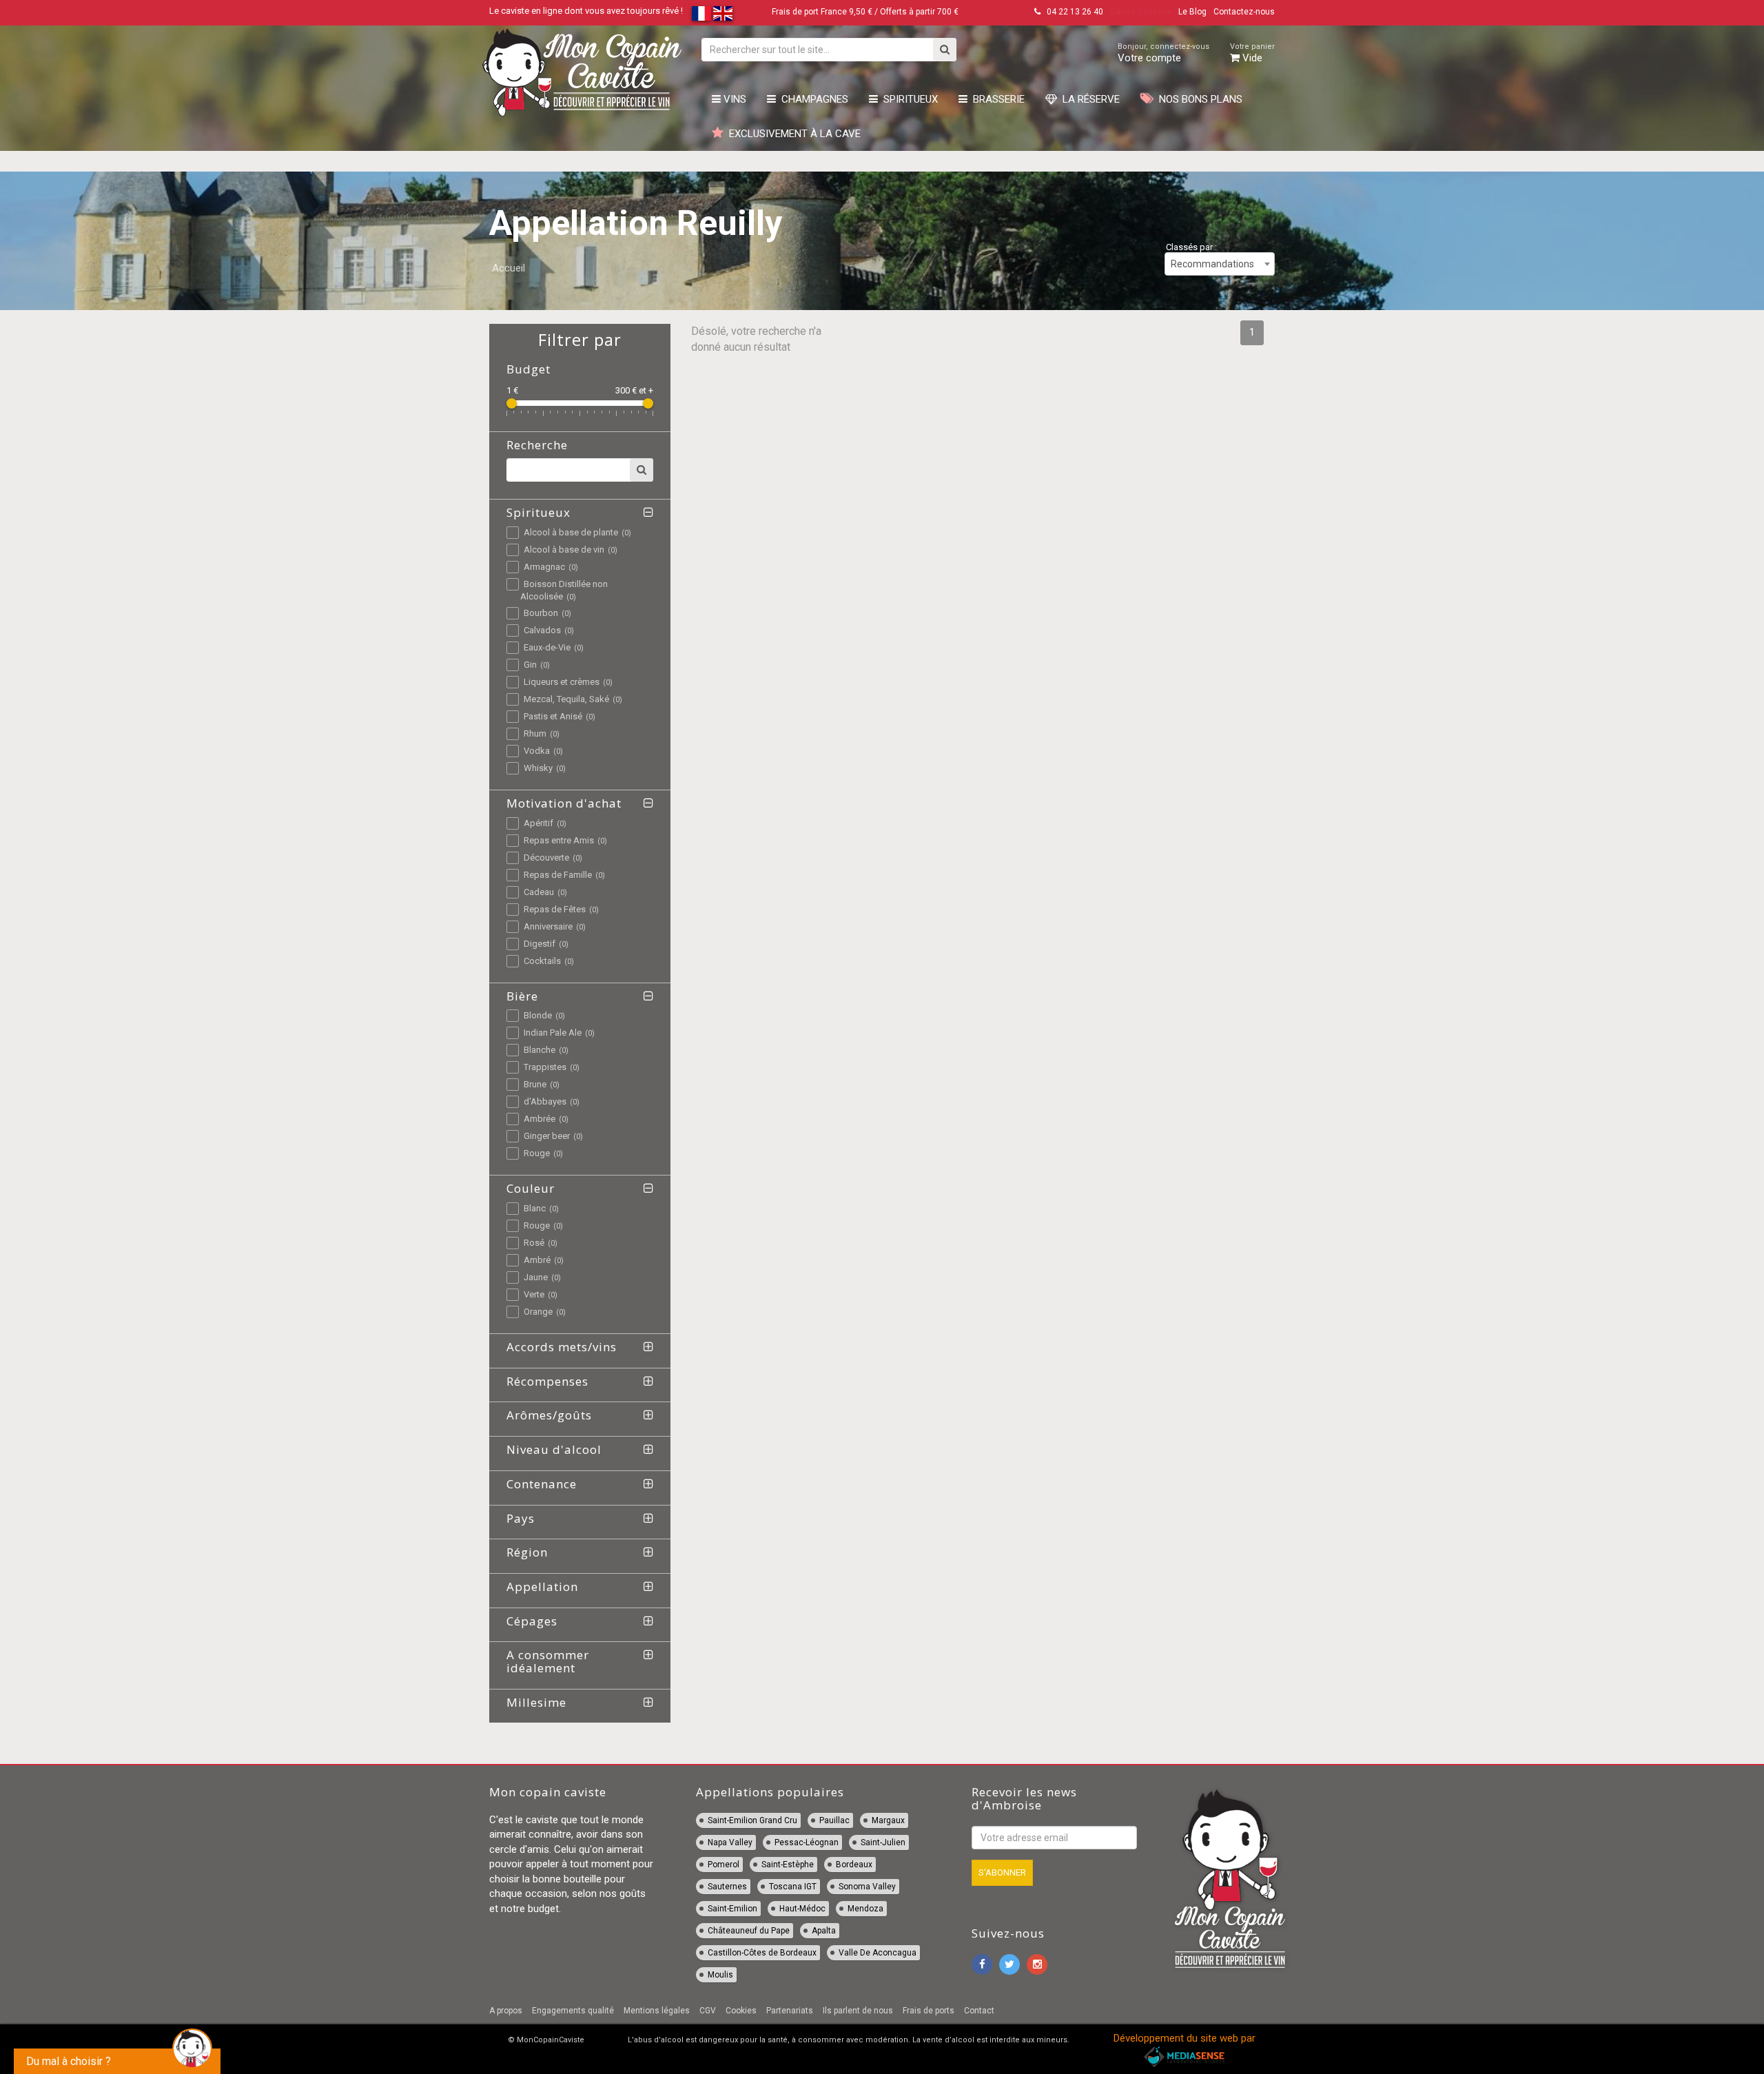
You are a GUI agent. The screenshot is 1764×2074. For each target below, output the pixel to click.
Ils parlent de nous (858, 2011)
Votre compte (1163, 53)
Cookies (741, 2011)
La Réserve (1088, 99)
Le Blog (1192, 12)
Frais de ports (929, 2011)
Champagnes (812, 99)
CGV (708, 2011)
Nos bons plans (1198, 99)
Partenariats (790, 2011)
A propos (506, 2011)
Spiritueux (908, 99)
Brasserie (996, 99)
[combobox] (1220, 264)
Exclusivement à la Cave (792, 134)
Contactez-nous (1244, 12)
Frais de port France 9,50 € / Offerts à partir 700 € (865, 12)
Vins (734, 99)
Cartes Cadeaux (1141, 12)
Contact (979, 2011)
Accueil (509, 268)
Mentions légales (657, 2011)
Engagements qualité (573, 2011)
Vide (1252, 53)
